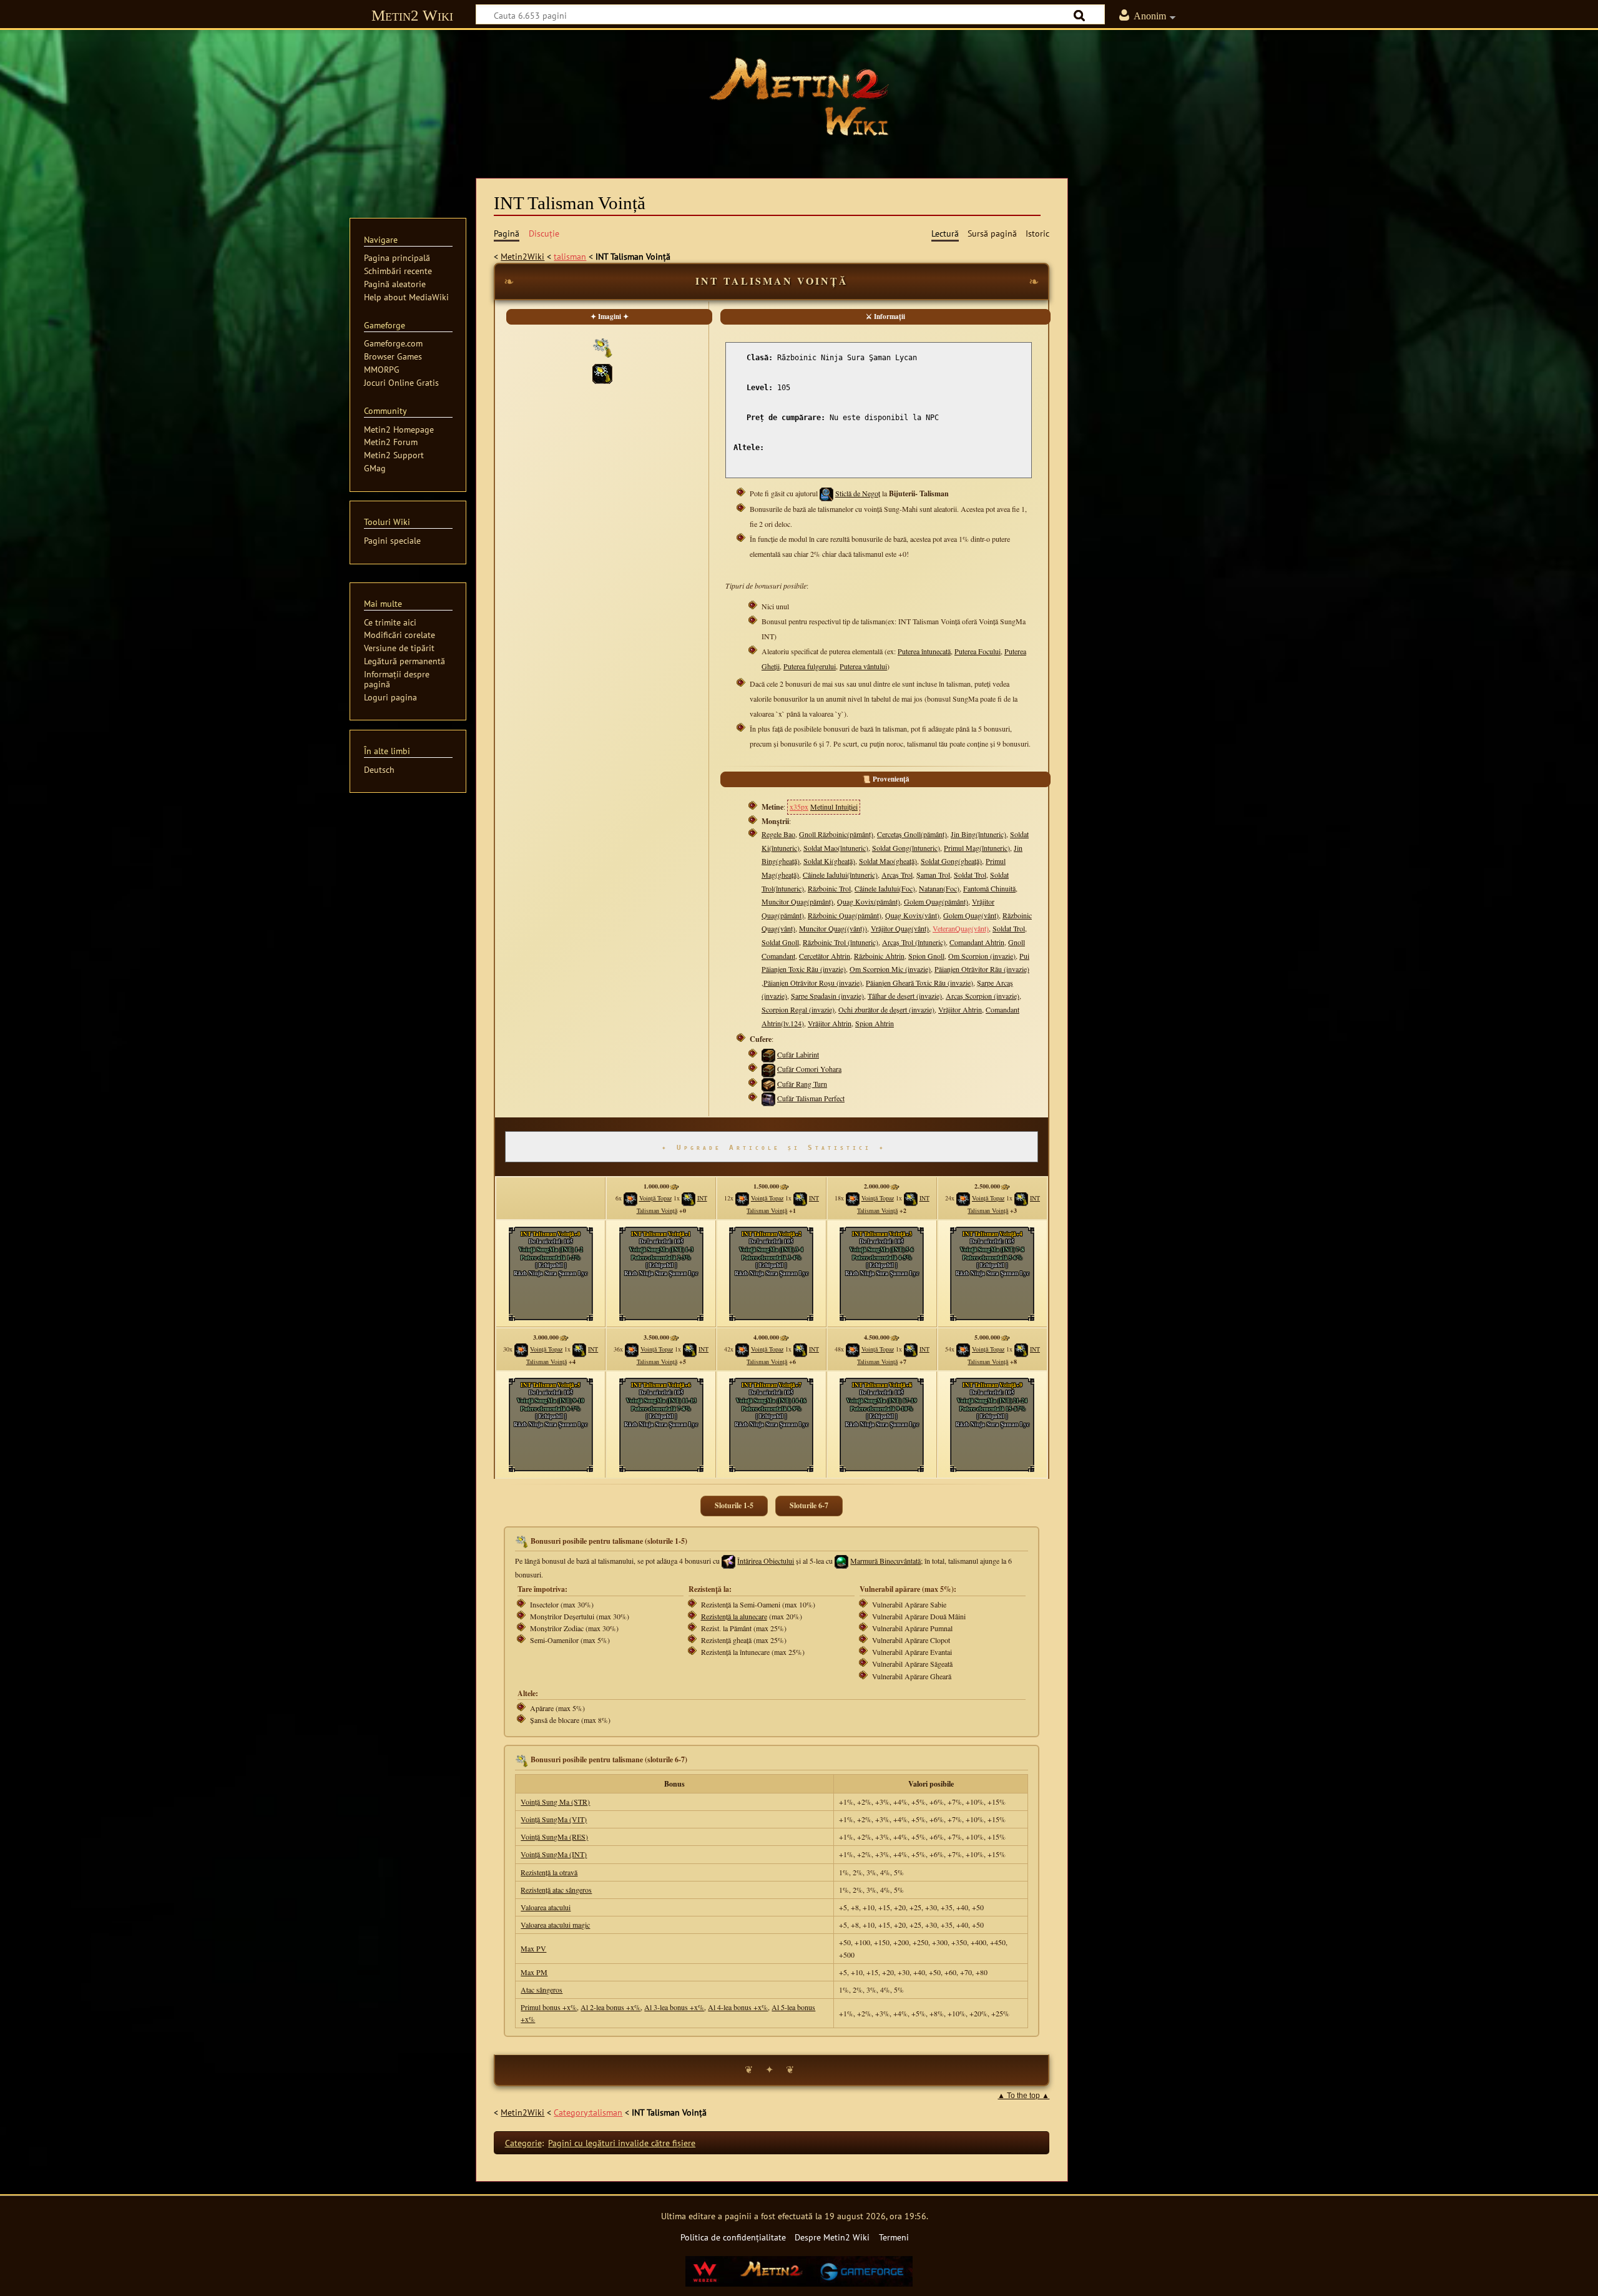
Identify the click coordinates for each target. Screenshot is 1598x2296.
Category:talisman (588, 2112)
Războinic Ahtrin (879, 956)
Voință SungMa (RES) (554, 1837)
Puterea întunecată (924, 651)
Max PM (534, 1972)
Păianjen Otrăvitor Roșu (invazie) (813, 983)
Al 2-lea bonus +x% (610, 2007)
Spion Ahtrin (875, 1023)
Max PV (533, 1948)
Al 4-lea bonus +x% (738, 2007)
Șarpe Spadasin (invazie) (827, 996)
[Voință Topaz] (630, 1198)
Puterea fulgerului (810, 666)
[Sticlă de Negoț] (826, 493)
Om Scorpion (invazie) (982, 956)
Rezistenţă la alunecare (734, 1616)
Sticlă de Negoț (858, 493)
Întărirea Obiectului (766, 1561)
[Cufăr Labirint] (768, 1054)
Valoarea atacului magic (555, 1925)
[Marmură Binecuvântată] (841, 1561)
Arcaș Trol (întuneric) (914, 942)
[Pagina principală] (799, 97)
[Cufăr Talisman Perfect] (768, 1098)
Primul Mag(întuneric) (977, 848)
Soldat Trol (970, 875)
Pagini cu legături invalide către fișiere (622, 2143)
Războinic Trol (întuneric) (841, 942)
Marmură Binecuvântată (885, 1561)
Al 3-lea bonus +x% (674, 2007)
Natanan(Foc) (939, 888)
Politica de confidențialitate (733, 2237)
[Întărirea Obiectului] (728, 1561)
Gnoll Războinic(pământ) (836, 834)
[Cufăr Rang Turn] (768, 1084)
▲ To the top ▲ (1023, 2096)
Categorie (523, 2143)
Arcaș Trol (897, 875)
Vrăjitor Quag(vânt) (900, 928)
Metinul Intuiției (834, 807)
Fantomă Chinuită (989, 888)
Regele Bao (778, 834)
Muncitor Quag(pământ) (797, 901)
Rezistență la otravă (549, 1872)
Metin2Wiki (522, 256)
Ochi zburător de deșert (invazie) (886, 1009)
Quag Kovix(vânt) (912, 915)
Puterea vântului (863, 666)
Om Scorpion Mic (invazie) (890, 969)
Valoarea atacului (546, 1907)
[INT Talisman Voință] (602, 372)
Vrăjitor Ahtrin (960, 1009)
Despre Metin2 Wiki (832, 2237)
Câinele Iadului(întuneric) (840, 875)
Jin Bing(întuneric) (978, 834)
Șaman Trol (933, 875)
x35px (799, 807)
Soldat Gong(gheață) (951, 861)
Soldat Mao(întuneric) (836, 848)
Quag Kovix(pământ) (869, 901)
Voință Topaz (655, 1198)
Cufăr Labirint (798, 1054)
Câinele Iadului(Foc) (885, 888)
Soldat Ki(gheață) (829, 861)
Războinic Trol (829, 888)
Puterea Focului (978, 651)
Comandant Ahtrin (977, 942)
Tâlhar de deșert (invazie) (905, 996)
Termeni (894, 2237)
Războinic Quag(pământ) (845, 915)
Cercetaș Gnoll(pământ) (912, 834)
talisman (570, 256)
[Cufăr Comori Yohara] (768, 1069)
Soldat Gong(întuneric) (906, 848)
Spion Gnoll (926, 956)
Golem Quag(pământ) (936, 901)
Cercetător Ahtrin (825, 956)
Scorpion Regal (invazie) (798, 1009)
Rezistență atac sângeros (556, 1890)
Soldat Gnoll (780, 942)
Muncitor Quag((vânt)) (833, 928)
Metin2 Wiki (412, 15)
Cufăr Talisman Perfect (811, 1098)
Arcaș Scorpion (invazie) (983, 996)
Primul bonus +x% (549, 2007)
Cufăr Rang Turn (802, 1084)
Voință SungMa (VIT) (554, 1819)
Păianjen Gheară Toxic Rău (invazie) (919, 983)
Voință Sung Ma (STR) (555, 1802)
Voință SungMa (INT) (554, 1854)
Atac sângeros (542, 1989)
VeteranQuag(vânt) (961, 928)
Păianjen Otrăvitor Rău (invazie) (982, 969)
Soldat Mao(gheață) (888, 861)
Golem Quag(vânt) (971, 915)
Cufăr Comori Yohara (809, 1069)
